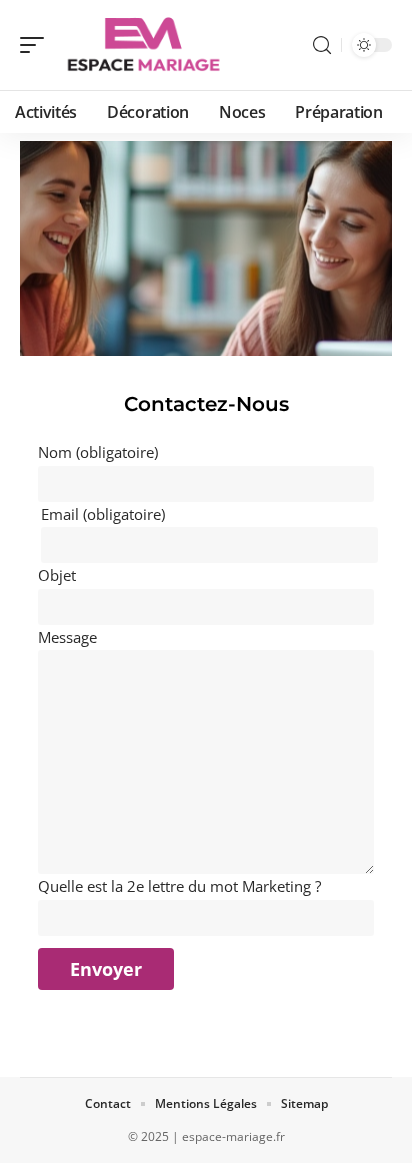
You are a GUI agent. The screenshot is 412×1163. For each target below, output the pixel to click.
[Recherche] (322, 45)
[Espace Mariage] (144, 45)
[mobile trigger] (37, 45)
